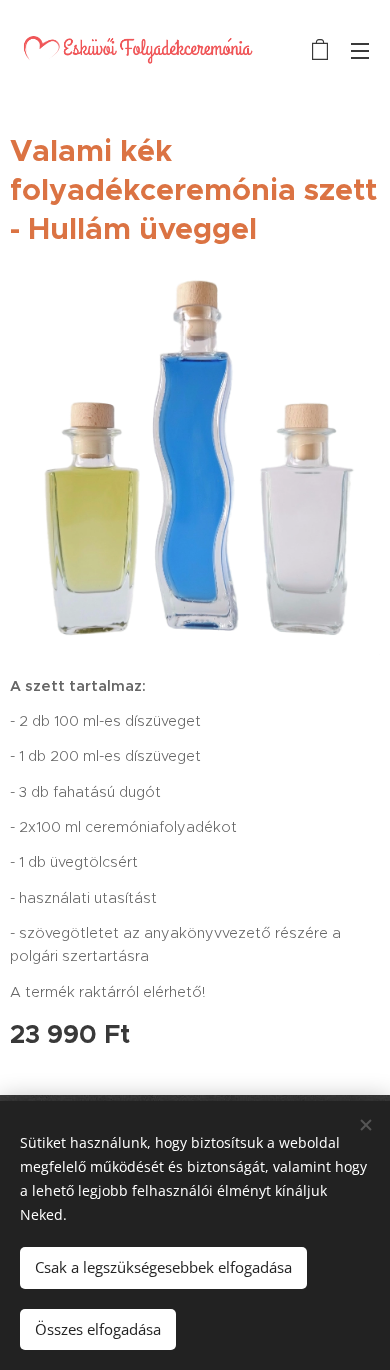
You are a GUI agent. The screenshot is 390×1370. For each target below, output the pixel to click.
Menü (360, 50)
